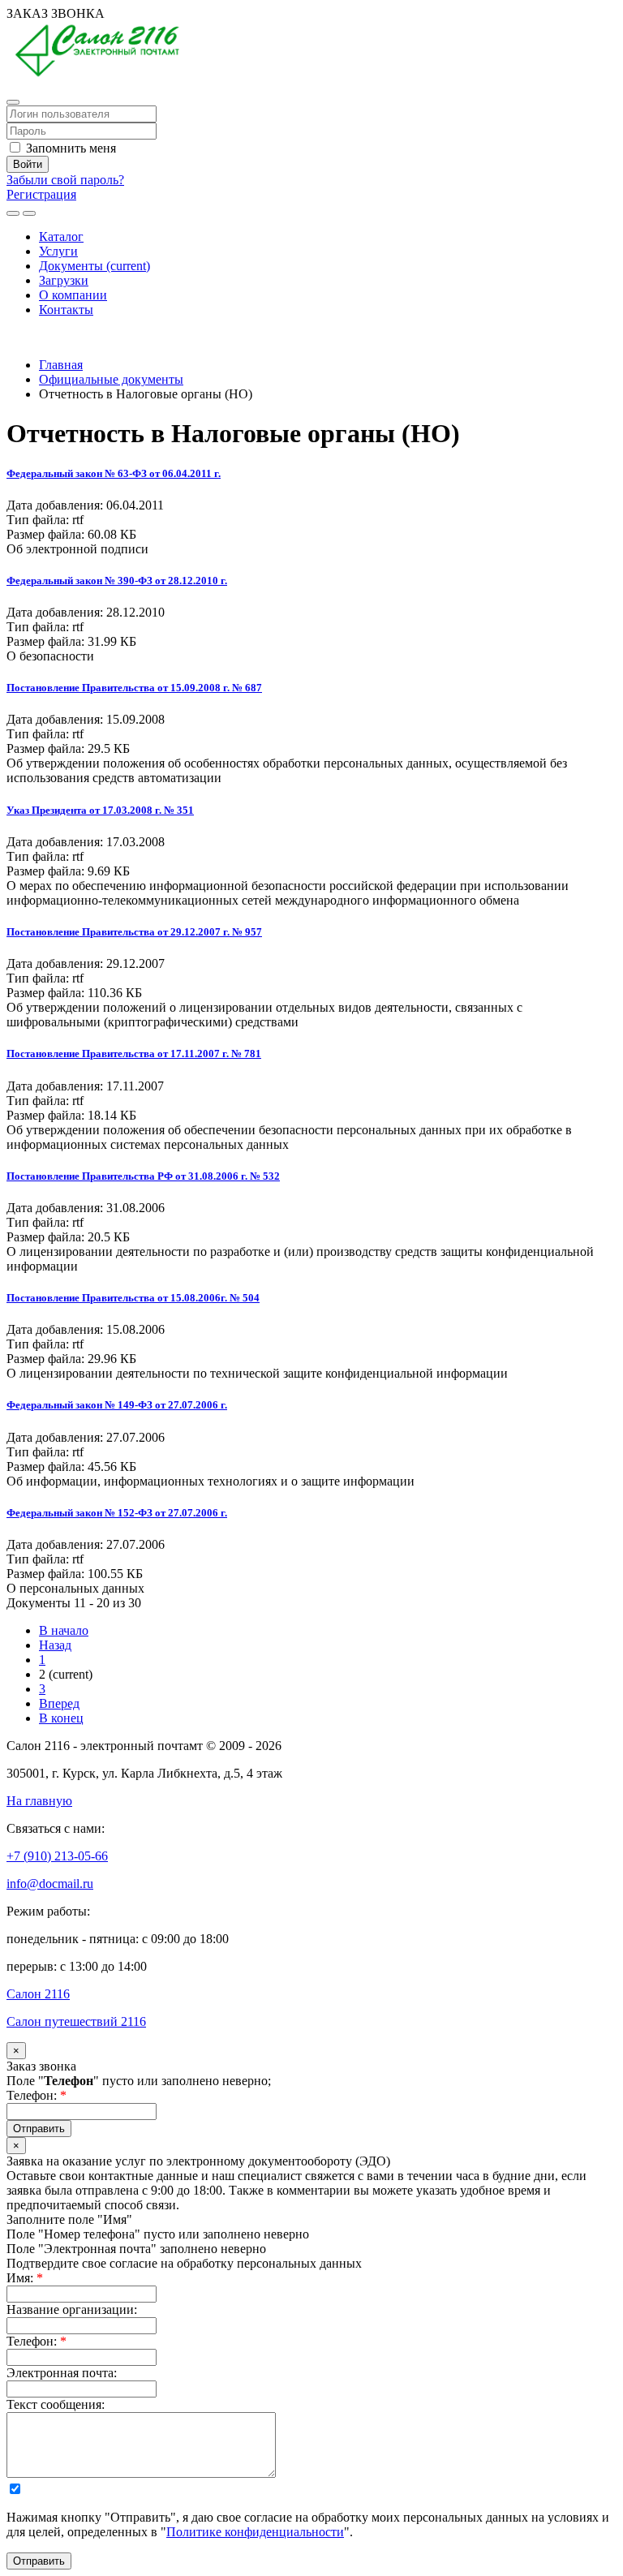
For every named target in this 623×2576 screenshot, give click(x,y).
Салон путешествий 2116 (76, 2021)
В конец (61, 1718)
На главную (39, 1801)
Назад (55, 1645)
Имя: (25, 2278)
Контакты (66, 310)
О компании (73, 295)
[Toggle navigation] (29, 213)
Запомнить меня (69, 148)
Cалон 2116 (38, 1994)
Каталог (61, 237)
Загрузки (64, 280)
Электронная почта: (62, 2373)
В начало (64, 1630)
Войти (28, 164)
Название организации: (72, 2309)
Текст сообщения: (56, 2404)
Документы (95, 266)
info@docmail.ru (50, 1884)
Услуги (58, 251)
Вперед (59, 1703)
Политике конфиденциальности (255, 2532)
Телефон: (37, 2095)
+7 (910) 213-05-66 (57, 337)
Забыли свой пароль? (65, 180)
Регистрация (41, 194)
